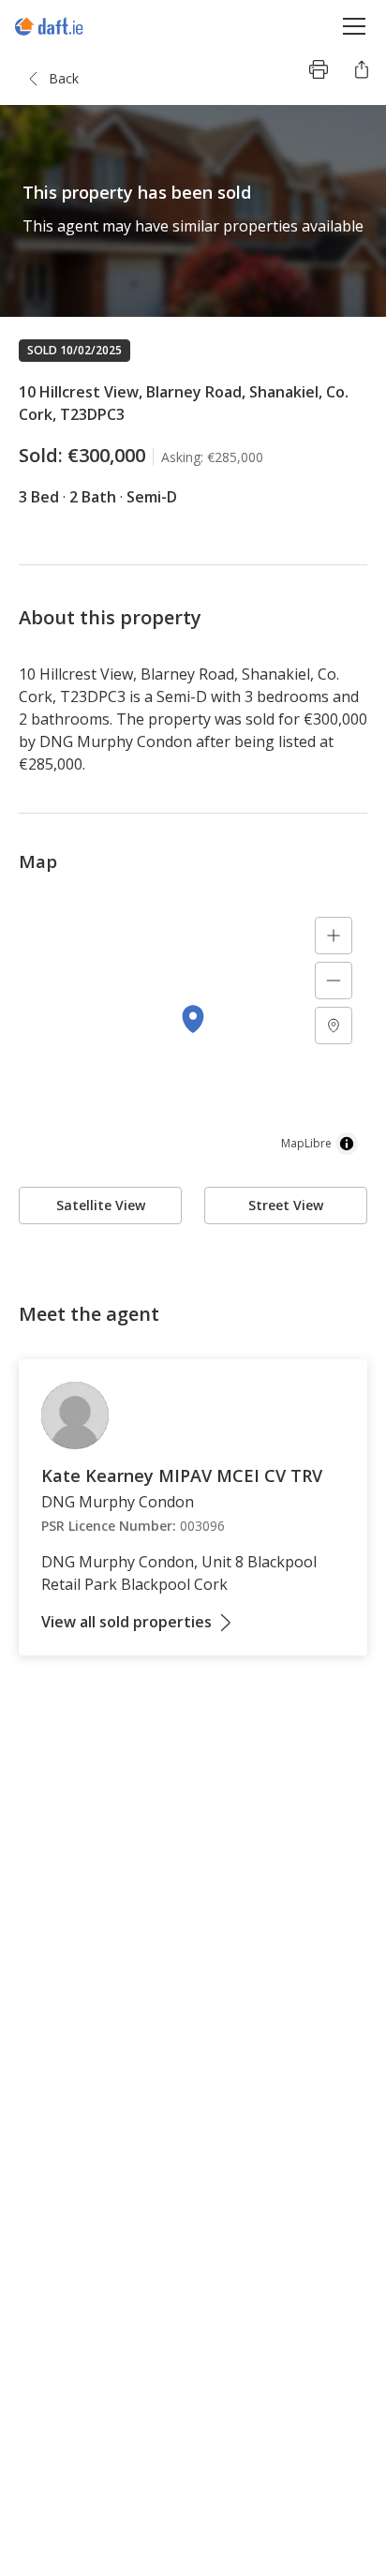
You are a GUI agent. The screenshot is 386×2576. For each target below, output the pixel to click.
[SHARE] (362, 69)
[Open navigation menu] (355, 26)
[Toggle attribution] (347, 1144)
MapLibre (306, 1143)
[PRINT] (319, 69)
